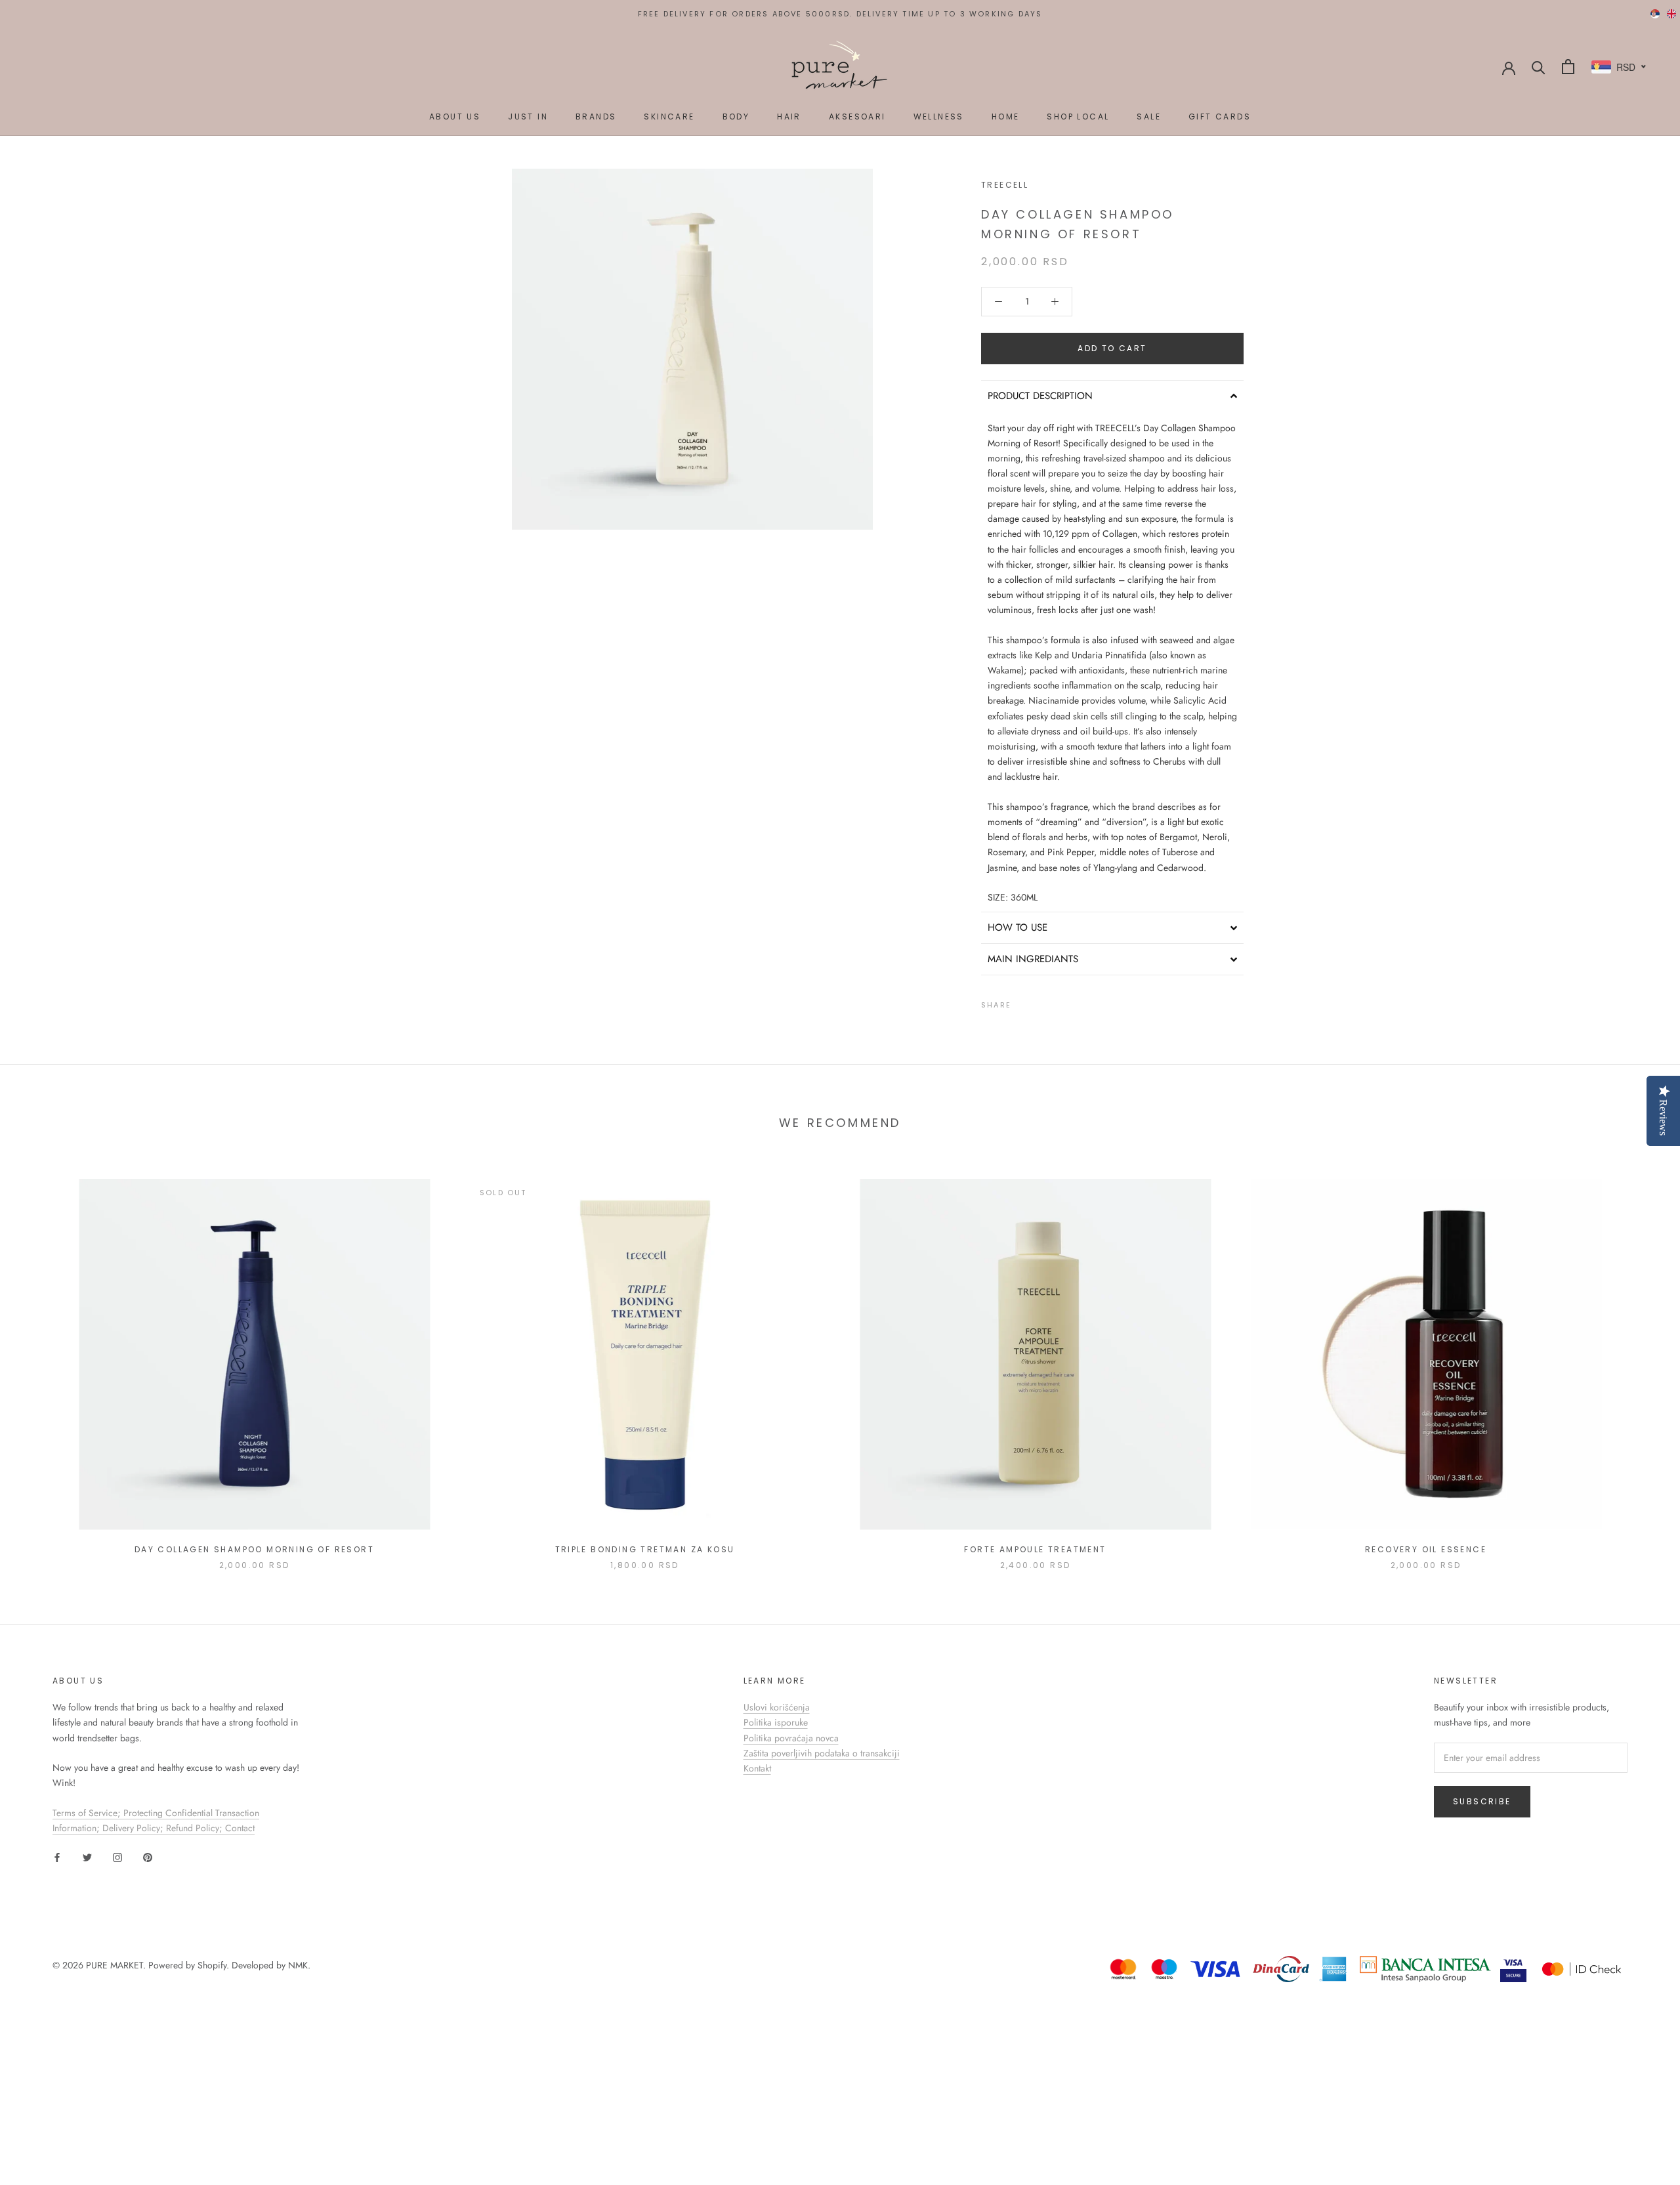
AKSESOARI (857, 117)
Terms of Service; (88, 1813)
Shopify (212, 1965)
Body (736, 117)
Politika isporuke (776, 1722)
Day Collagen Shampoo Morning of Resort (254, 1549)
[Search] (1539, 67)
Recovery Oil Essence (1426, 1549)
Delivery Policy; (134, 1828)
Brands (596, 117)
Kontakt (757, 1768)
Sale (1149, 117)
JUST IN (528, 117)
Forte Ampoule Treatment (1035, 1549)
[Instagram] (117, 1856)
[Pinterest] (1058, 1002)
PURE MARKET (115, 1965)
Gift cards (1220, 117)
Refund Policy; (196, 1828)
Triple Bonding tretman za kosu (645, 1549)
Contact (240, 1828)
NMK (298, 1965)
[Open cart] (1568, 67)
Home (1006, 117)
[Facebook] (1024, 1002)
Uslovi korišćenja (777, 1707)
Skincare (669, 117)
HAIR (789, 117)
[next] (1639, 1360)
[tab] (1112, 396)
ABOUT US (455, 117)
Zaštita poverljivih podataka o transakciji (822, 1753)
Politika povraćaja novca (791, 1738)
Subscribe (1482, 1801)
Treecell (1005, 185)
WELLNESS (939, 117)
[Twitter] (1041, 1002)
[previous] (41, 1360)
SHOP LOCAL (1078, 117)
